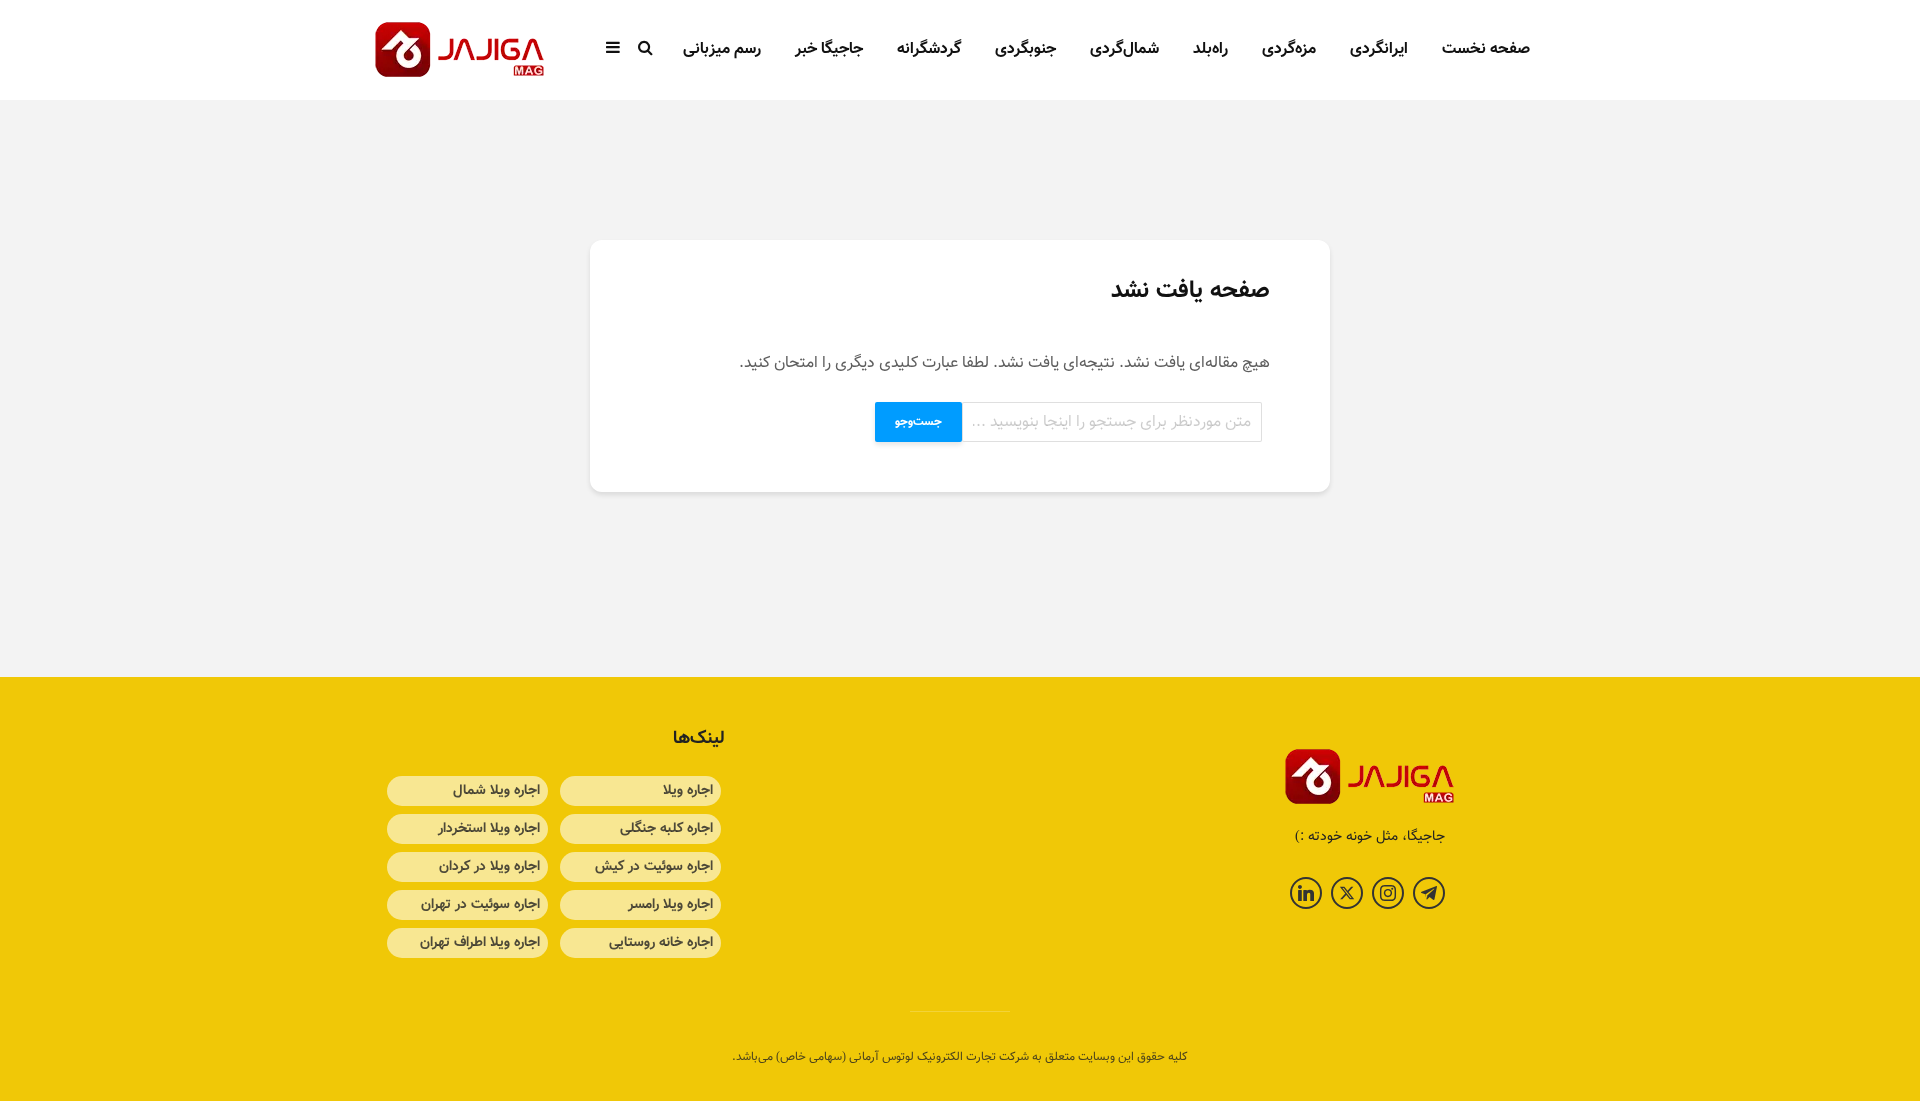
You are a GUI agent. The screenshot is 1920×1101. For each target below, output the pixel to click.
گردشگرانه (929, 49)
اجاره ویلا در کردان (489, 867)
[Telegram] (1429, 893)
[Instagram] (1388, 893)
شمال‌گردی (1124, 49)
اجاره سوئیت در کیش (654, 867)
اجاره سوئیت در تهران (480, 905)
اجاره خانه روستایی (661, 943)
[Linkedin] (1306, 893)
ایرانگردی (1379, 49)
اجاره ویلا (688, 791)
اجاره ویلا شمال (496, 791)
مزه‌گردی (1289, 49)
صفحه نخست (1486, 49)
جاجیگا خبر (829, 49)
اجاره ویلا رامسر (670, 905)
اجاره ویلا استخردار (489, 829)
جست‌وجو (918, 422)
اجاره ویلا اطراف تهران (480, 943)
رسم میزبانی (722, 49)
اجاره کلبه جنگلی (666, 829)
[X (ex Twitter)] (1347, 893)
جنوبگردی (1025, 49)
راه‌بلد (1210, 49)
